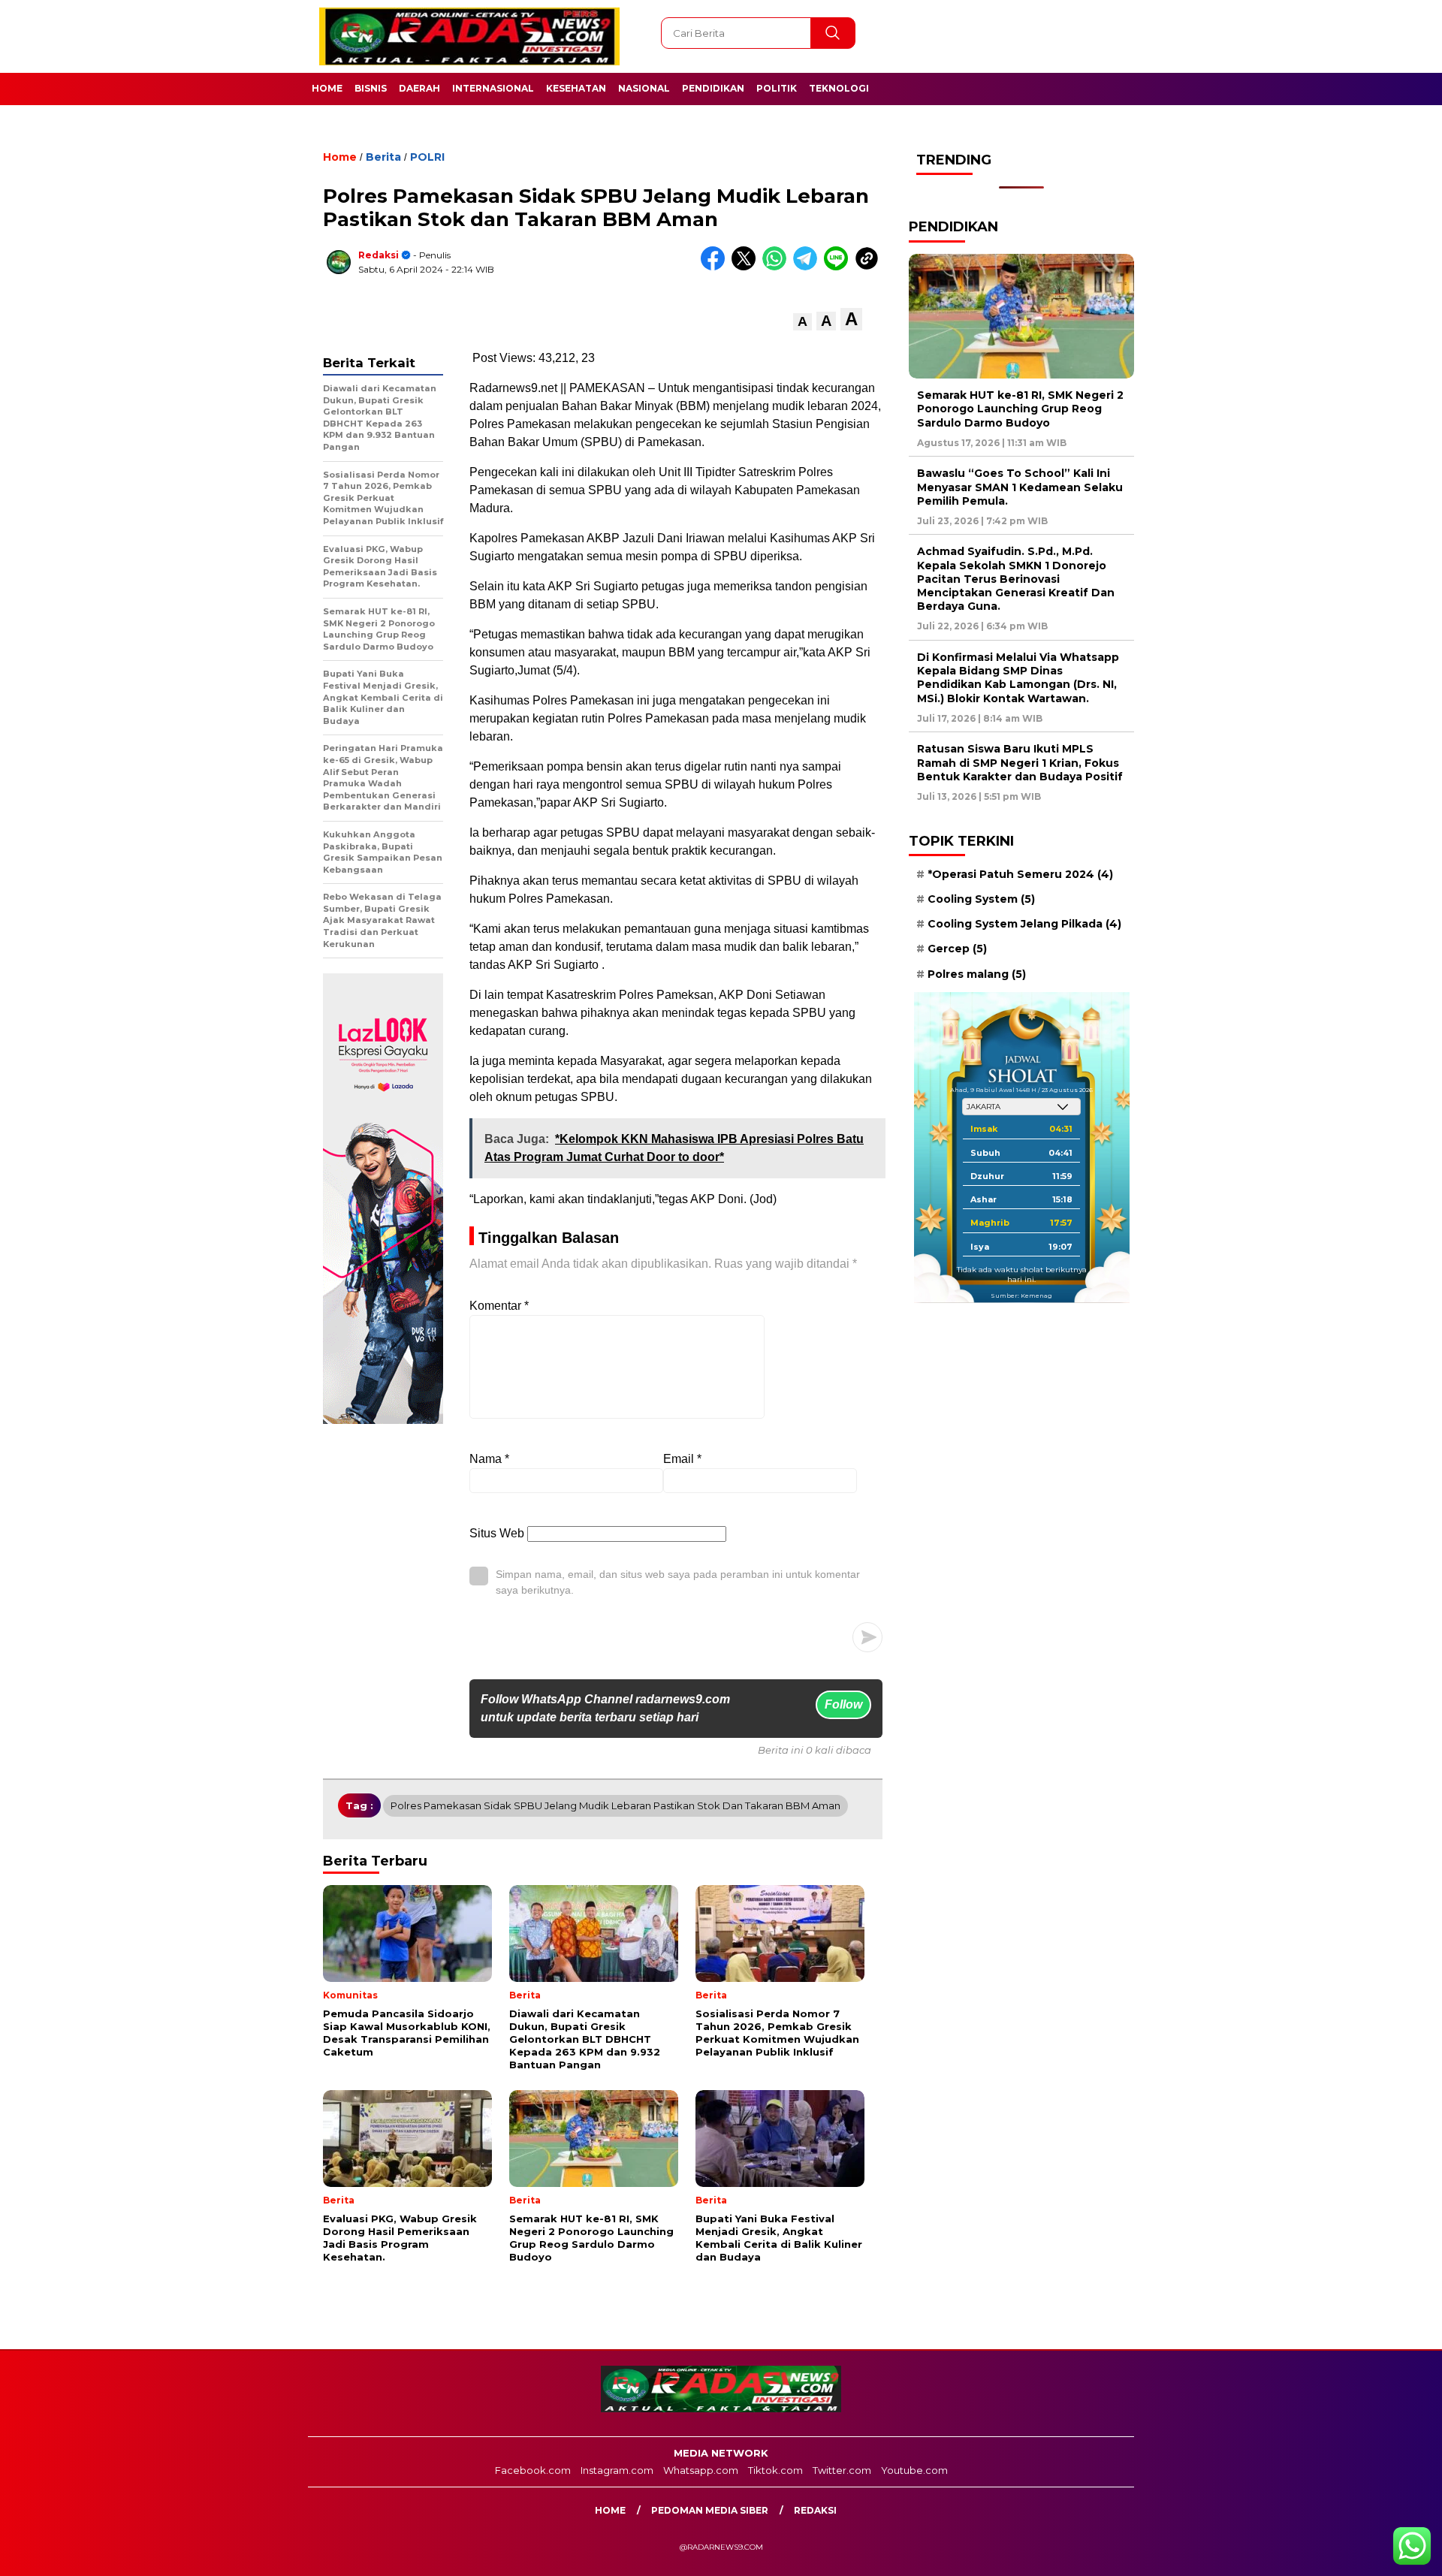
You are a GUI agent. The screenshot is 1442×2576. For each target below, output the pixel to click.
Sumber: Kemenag (1021, 1296)
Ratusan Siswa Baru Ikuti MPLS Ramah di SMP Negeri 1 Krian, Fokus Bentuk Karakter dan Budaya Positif (1020, 763)
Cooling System (981, 899)
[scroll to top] (1386, 2553)
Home (327, 88)
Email (682, 1459)
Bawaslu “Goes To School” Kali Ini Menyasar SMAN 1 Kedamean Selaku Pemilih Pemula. (1020, 487)
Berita (383, 157)
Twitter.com (842, 2470)
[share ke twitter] (747, 267)
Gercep (957, 949)
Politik (777, 88)
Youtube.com (914, 2470)
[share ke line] (839, 267)
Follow (843, 1704)
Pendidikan (713, 88)
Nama (489, 1459)
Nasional (644, 88)
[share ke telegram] (808, 267)
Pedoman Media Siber (710, 2510)
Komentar (499, 1306)
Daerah (419, 88)
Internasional (493, 88)
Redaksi (379, 255)
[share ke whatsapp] (778, 267)
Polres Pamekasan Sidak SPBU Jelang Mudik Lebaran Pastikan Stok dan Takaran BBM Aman (615, 1805)
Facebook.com (533, 2470)
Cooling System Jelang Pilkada (1024, 925)
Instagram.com (617, 2470)
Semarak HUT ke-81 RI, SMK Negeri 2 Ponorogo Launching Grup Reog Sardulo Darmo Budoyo (1020, 409)
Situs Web (497, 1533)
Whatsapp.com (701, 2470)
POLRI (427, 157)
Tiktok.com (775, 2470)
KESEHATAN (576, 88)
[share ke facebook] (716, 267)
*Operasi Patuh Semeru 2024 (1020, 874)
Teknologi (839, 88)
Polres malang (977, 974)
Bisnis (371, 88)
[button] (802, 322)
